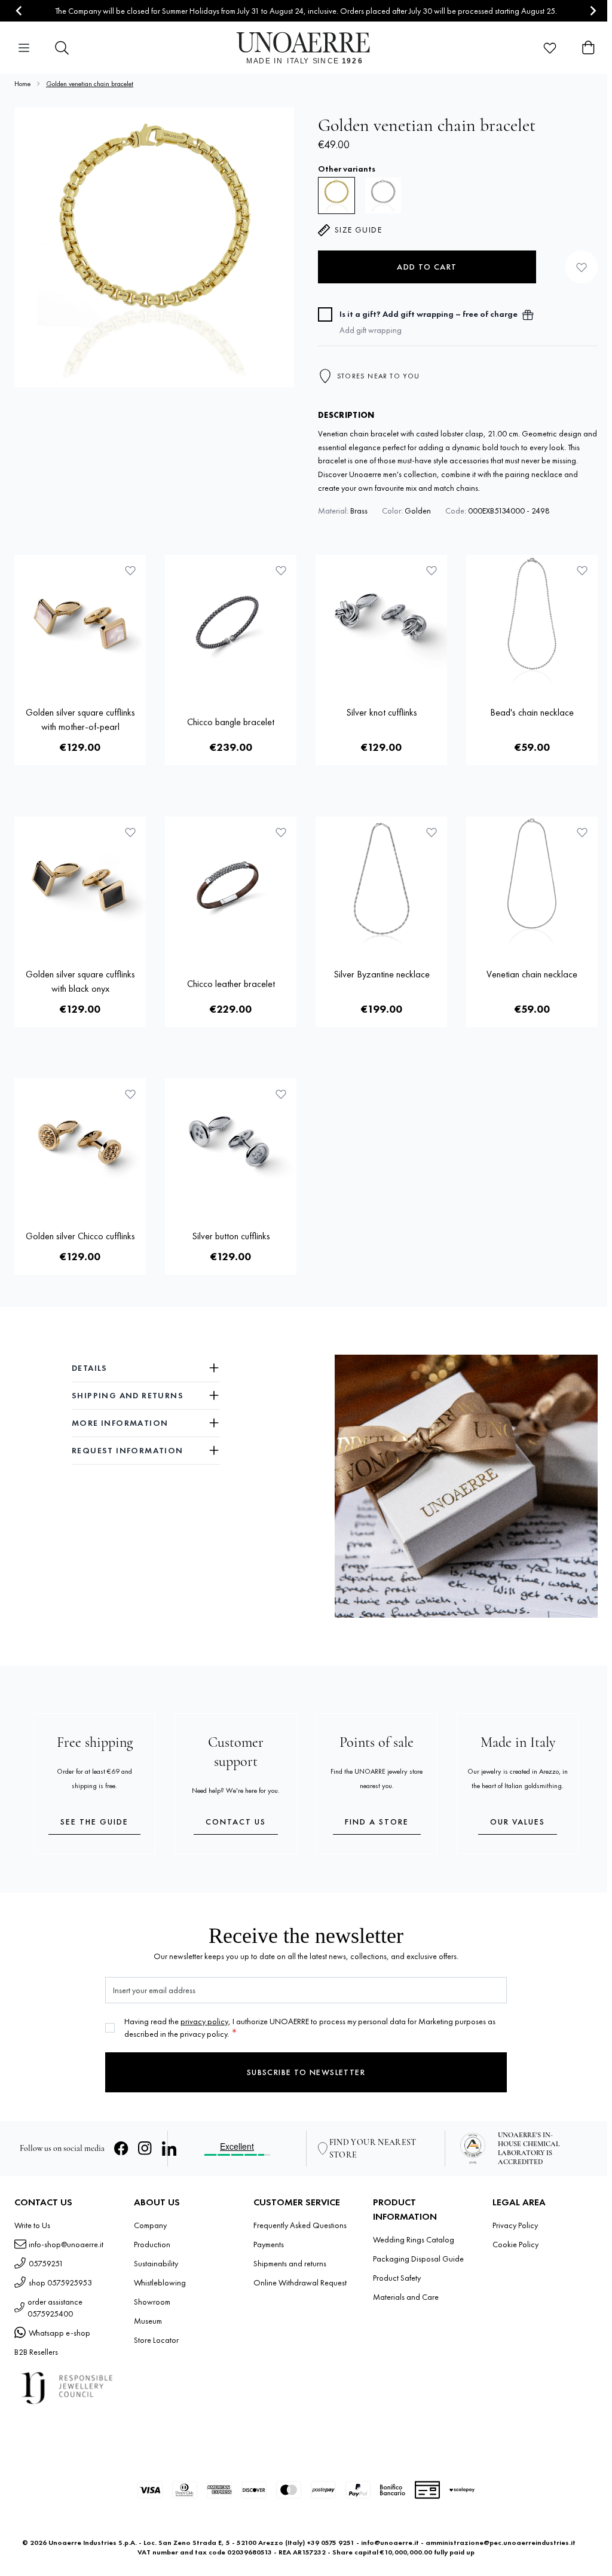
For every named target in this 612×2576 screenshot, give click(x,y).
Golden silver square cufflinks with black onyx (80, 981)
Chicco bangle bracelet (231, 722)
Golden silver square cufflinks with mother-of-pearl (80, 719)
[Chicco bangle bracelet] (231, 621)
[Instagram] (145, 2149)
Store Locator (156, 2340)
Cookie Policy (515, 2244)
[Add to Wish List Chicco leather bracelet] (281, 832)
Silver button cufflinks (231, 1236)
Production (152, 2244)
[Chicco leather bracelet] (231, 882)
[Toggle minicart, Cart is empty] (588, 48)
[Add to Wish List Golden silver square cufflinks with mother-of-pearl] (130, 570)
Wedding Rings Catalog (414, 2239)
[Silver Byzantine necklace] (381, 882)
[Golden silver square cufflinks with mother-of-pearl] (80, 621)
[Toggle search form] (62, 48)
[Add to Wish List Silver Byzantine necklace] (432, 832)
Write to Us (32, 2225)
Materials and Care (406, 2297)
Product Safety (397, 2278)
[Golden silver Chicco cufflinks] (80, 1144)
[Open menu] (24, 48)
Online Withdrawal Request (300, 2282)
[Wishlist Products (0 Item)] (550, 48)
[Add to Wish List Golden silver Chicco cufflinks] (130, 1094)
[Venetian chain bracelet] (383, 195)
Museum (148, 2321)
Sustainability (156, 2263)
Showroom (152, 2302)
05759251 (46, 2263)
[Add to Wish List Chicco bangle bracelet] (281, 570)
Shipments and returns (290, 2263)
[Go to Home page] (306, 48)
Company (150, 2225)
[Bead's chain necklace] (532, 621)
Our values (518, 1822)
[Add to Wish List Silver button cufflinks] (281, 1094)
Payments (269, 2244)
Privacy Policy (515, 2225)
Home (22, 84)
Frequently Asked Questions (300, 2225)
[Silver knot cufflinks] (381, 621)
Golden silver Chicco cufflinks (80, 1236)
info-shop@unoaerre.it (66, 2244)
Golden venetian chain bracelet (90, 84)
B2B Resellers (36, 2352)
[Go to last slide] (19, 11)
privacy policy (204, 2021)
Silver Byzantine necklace (382, 974)
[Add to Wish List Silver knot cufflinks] (432, 570)
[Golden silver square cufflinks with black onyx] (80, 882)
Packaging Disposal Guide (418, 2259)
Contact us (236, 1822)
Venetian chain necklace (532, 974)
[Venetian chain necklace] (532, 882)
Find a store (377, 1822)
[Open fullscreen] (154, 247)
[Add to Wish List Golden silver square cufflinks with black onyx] (130, 832)
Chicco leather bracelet (231, 984)
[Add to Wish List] (581, 267)
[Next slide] (593, 11)
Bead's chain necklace (532, 712)
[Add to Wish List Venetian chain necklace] (582, 832)
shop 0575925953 (60, 2282)
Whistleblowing (160, 2282)
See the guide (94, 1822)
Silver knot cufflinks (382, 712)
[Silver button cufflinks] (231, 1144)
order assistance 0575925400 (55, 2308)
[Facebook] (121, 2149)
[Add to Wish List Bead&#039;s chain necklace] (582, 570)
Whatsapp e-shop (59, 2333)
